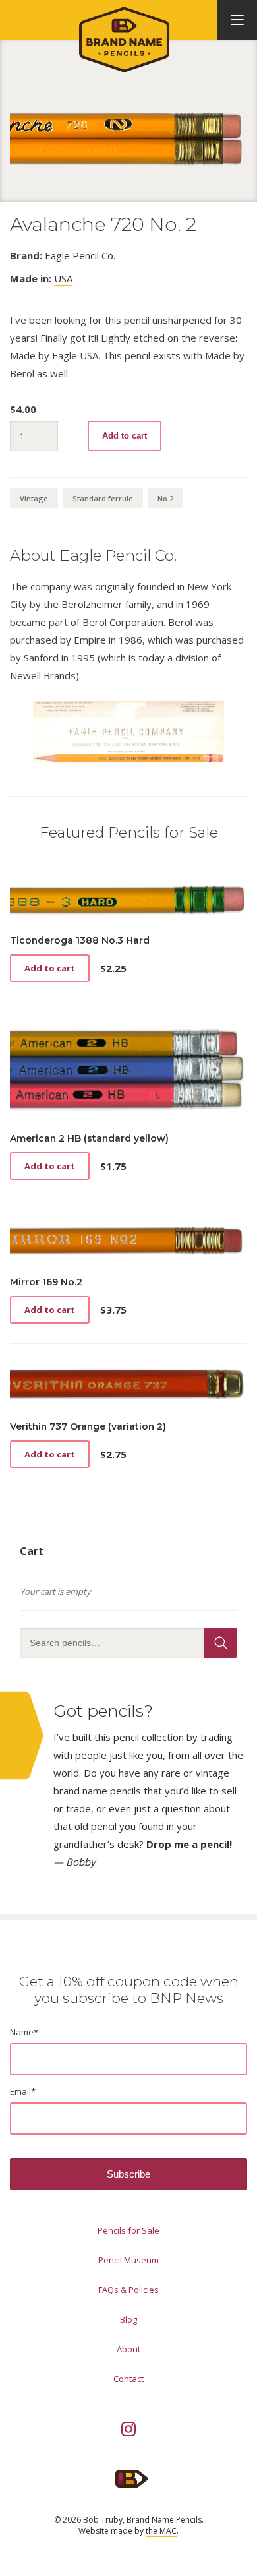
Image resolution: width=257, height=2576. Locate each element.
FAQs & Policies (128, 2290)
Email (23, 2091)
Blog (128, 2319)
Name (24, 2032)
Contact (128, 2379)
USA (63, 278)
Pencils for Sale (128, 2230)
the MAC (161, 2531)
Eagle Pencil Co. (80, 255)
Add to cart (125, 436)
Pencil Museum (128, 2260)
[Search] (221, 1643)
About (128, 2349)
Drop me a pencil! (189, 1844)
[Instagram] (128, 2429)
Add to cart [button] (50, 968)
